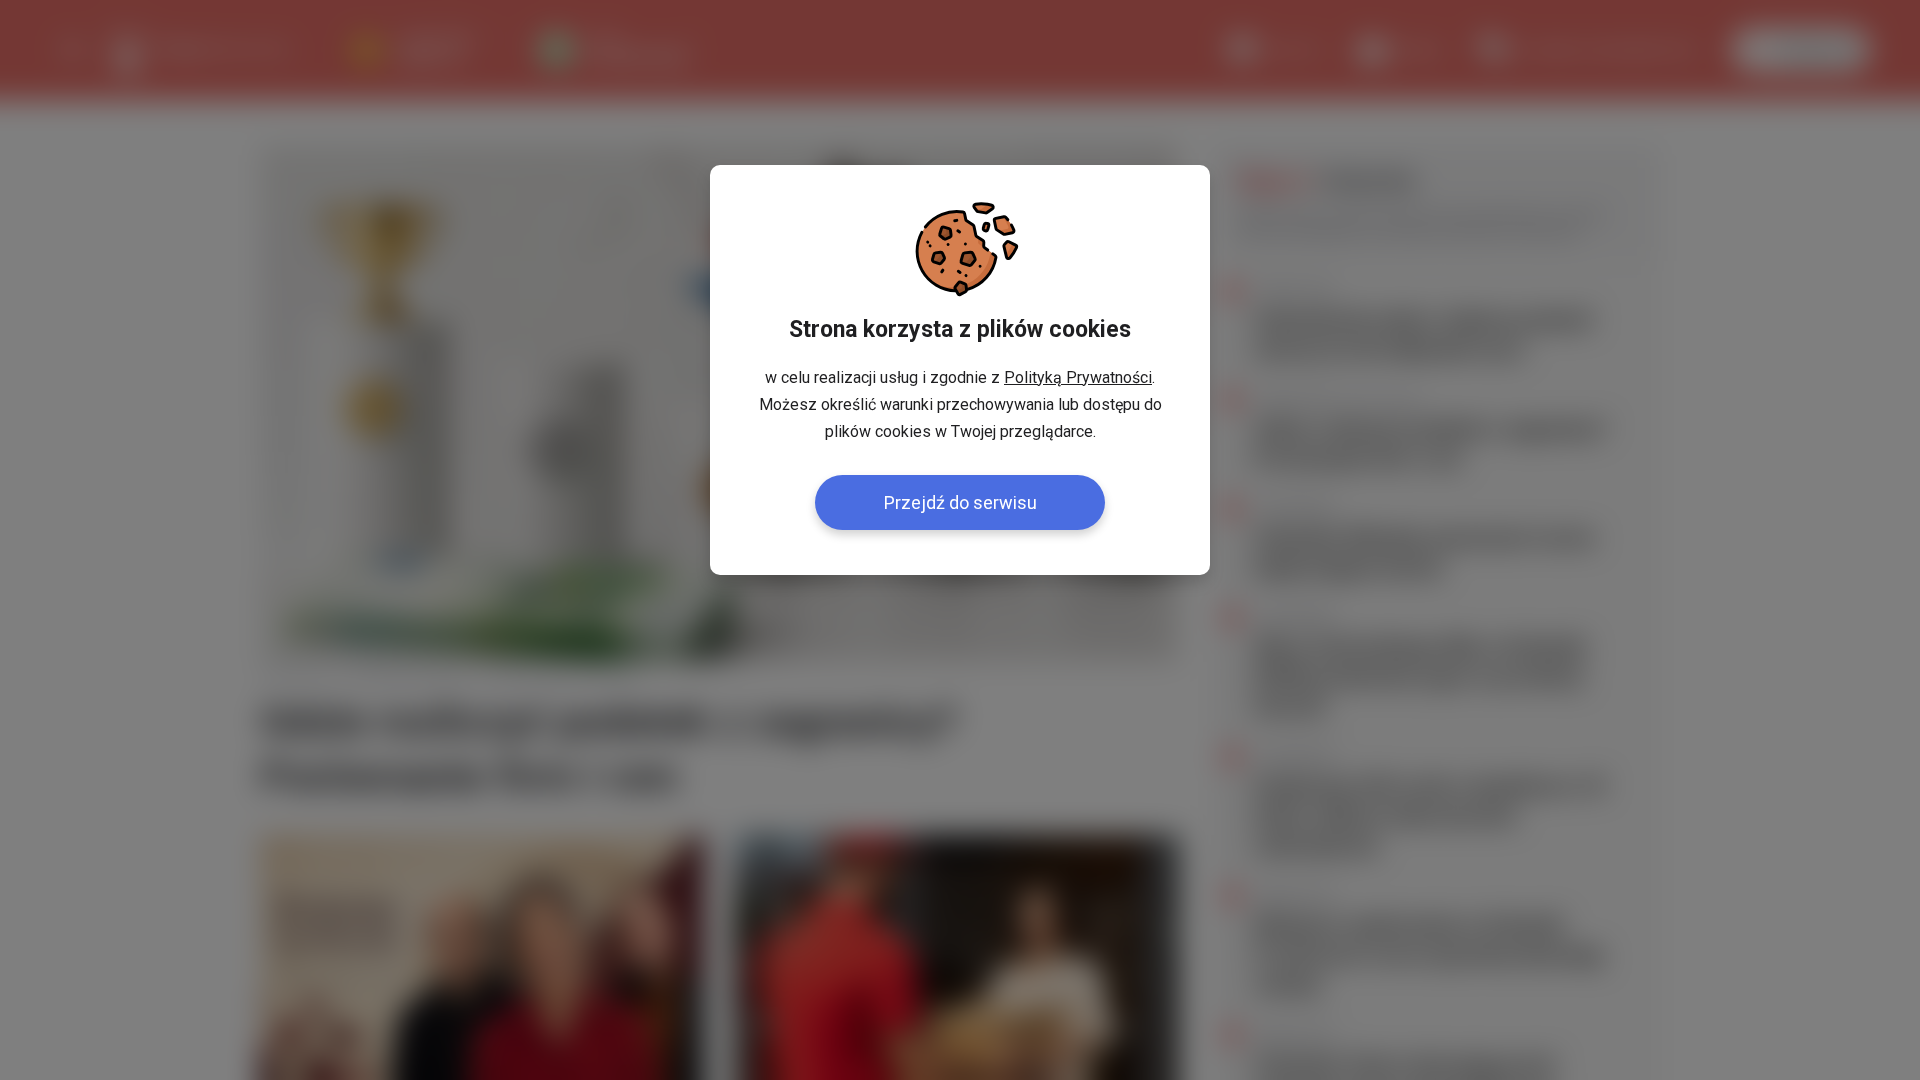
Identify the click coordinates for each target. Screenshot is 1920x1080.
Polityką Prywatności (1078, 377)
